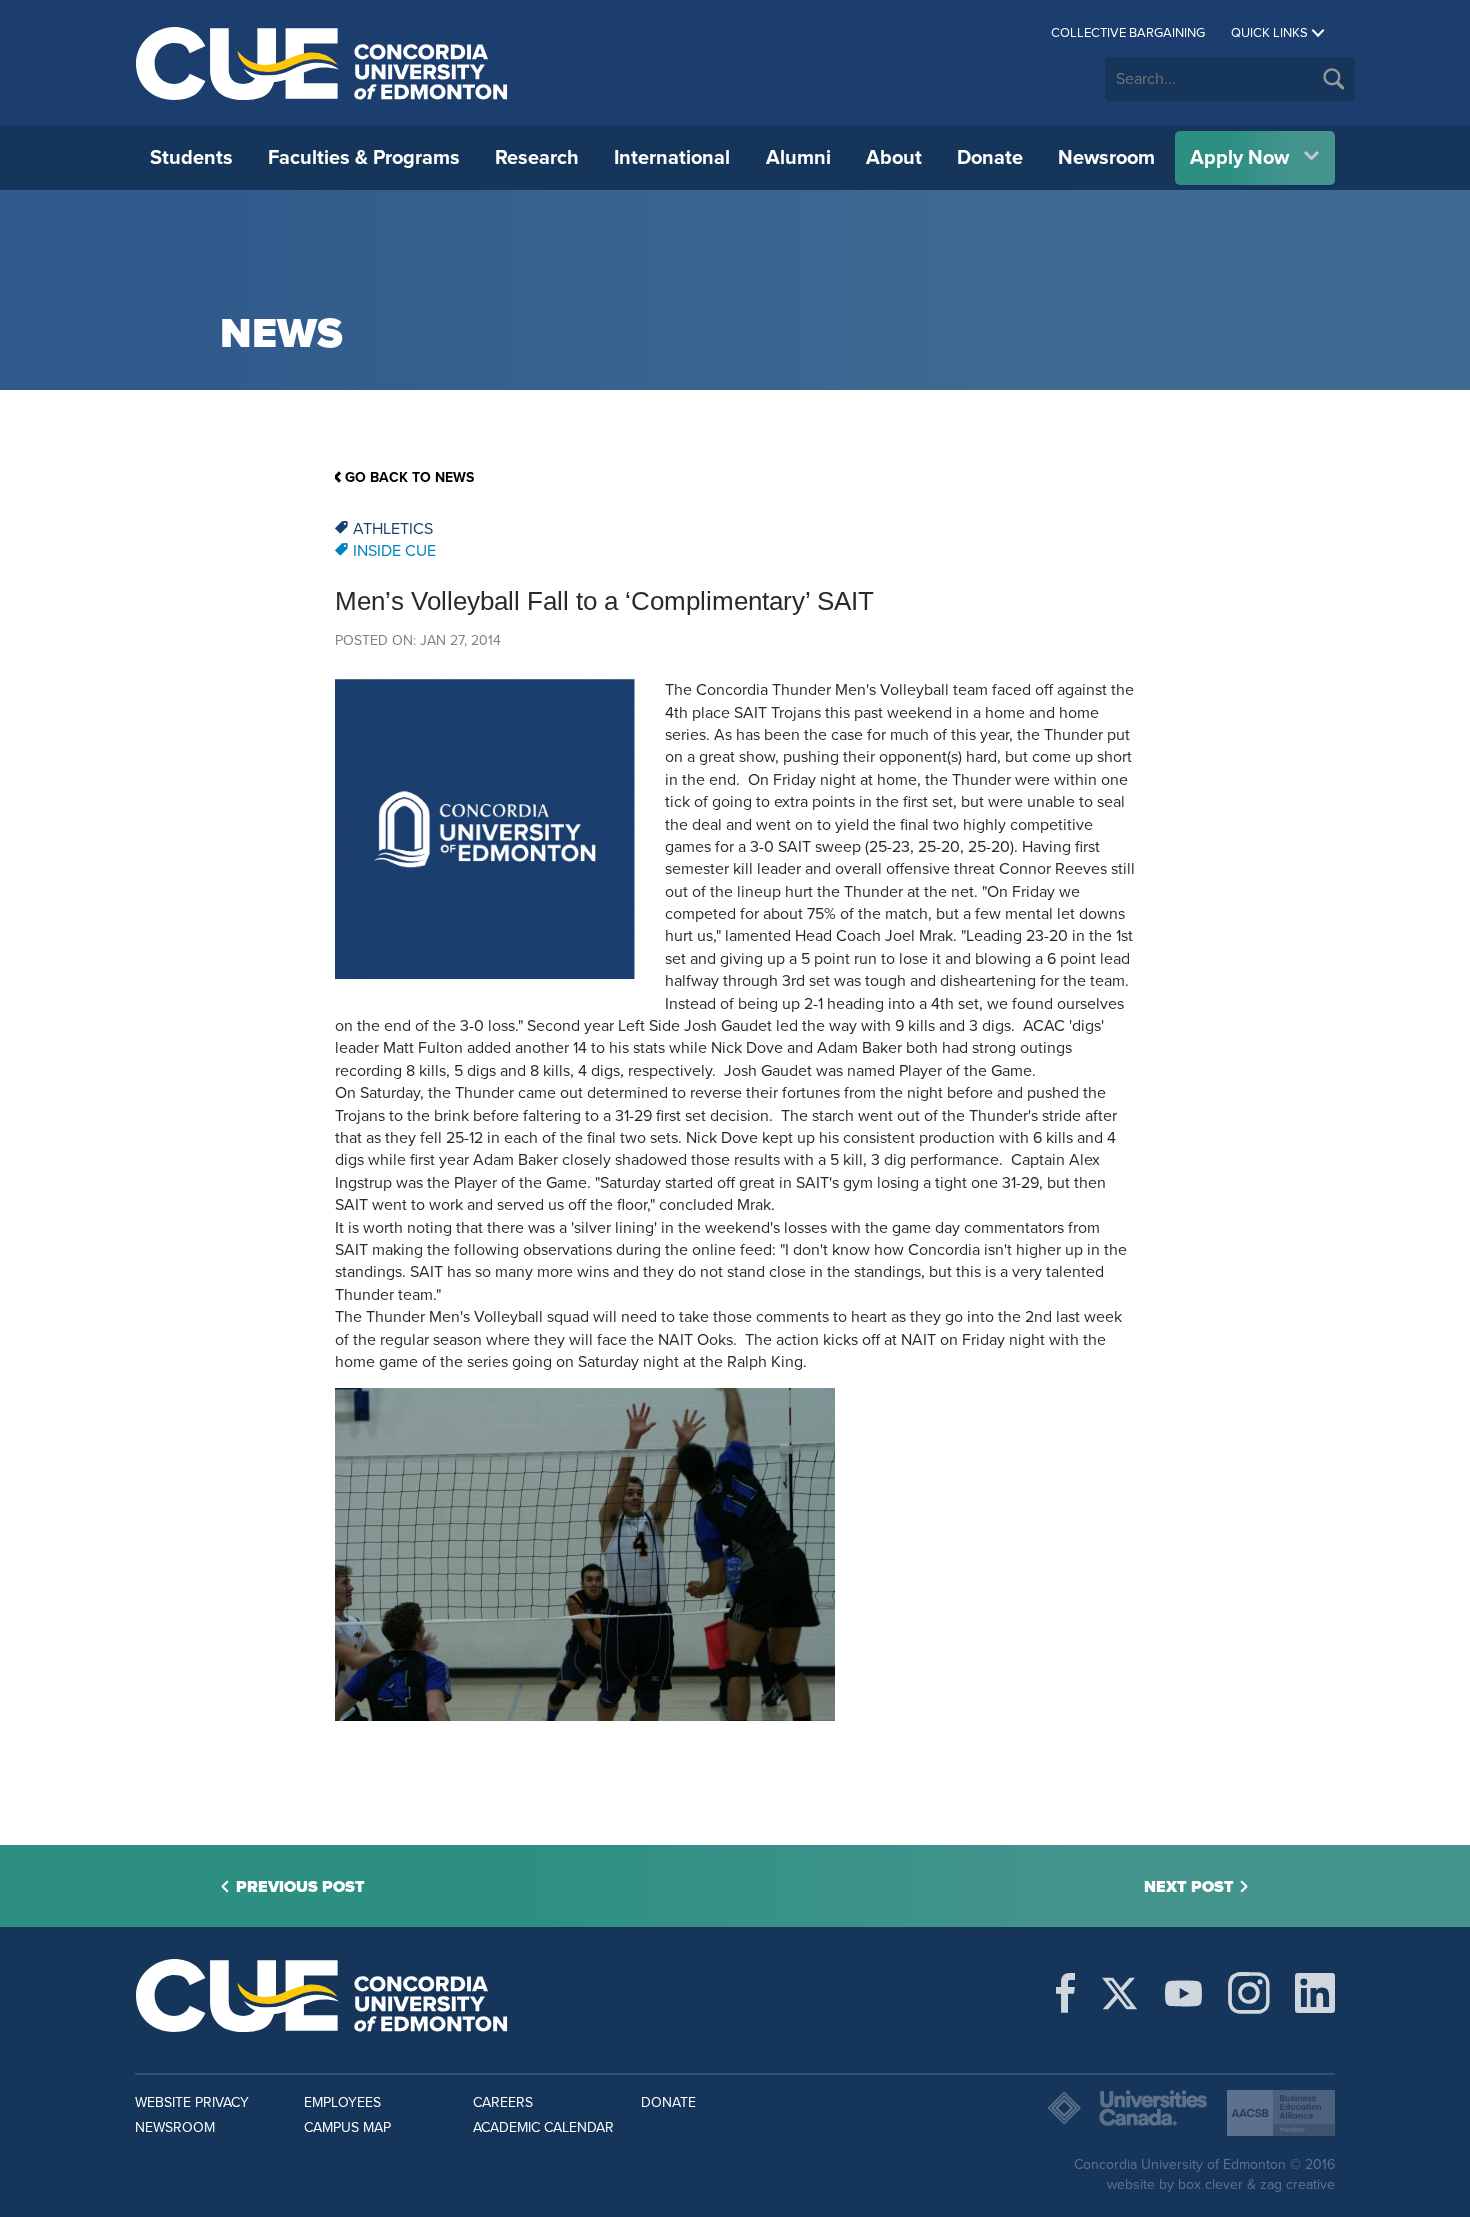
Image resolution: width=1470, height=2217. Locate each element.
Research (537, 158)
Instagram (1249, 1993)
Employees (342, 2102)
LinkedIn (1315, 1993)
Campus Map (347, 2127)
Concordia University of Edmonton (322, 63)
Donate (990, 158)
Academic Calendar (543, 2127)
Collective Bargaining (1128, 33)
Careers (503, 2102)
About (894, 158)
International (672, 158)
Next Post (1189, 1887)
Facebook (1065, 1993)
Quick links (1269, 33)
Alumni (798, 158)
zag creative (1297, 2184)
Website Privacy (192, 2102)
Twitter (1119, 1993)
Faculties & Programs (364, 158)
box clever (1210, 2184)
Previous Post (300, 1887)
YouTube (1183, 1993)
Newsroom (1106, 158)
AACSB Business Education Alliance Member (1281, 2113)
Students (191, 158)
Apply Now (1239, 158)
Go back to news (409, 477)
